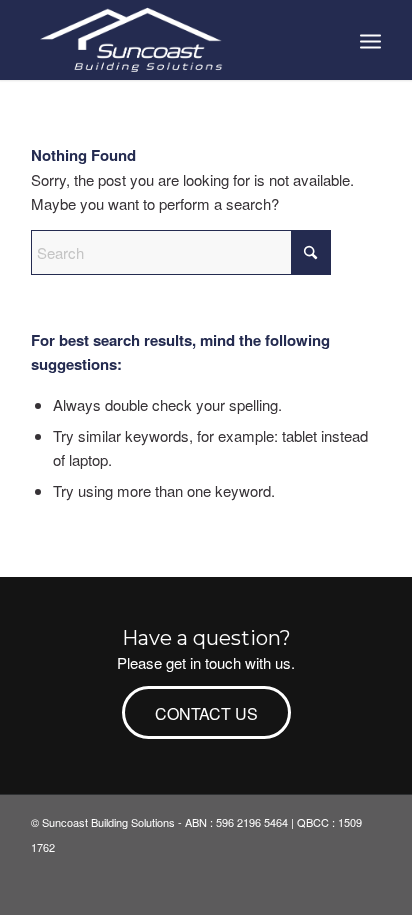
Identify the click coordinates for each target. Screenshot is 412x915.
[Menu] (370, 40)
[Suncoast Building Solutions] (171, 40)
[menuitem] (370, 40)
